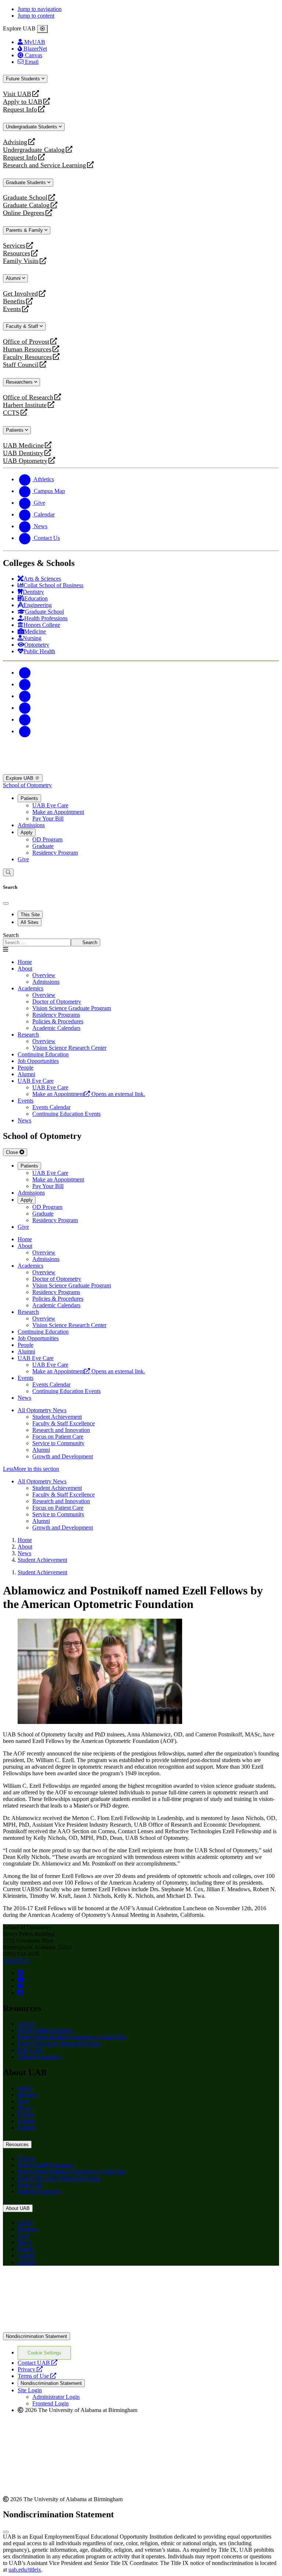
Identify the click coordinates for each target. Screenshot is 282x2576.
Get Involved (20, 294)
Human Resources (27, 349)
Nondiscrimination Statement (37, 2336)
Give (23, 859)
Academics (30, 988)
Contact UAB (37, 2363)
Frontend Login (50, 2403)
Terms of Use (37, 2376)
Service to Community (58, 1443)
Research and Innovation (61, 1430)
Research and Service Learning (44, 165)
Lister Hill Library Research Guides (59, 2044)
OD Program (47, 839)
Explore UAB (20, 778)
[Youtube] (25, 708)
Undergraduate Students (32, 127)
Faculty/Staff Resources (45, 2030)
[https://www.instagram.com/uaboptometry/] (20, 1986)
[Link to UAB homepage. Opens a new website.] (67, 2283)
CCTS (13, 413)
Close (13, 1152)
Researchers (20, 382)
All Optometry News (42, 1410)
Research (28, 1035)
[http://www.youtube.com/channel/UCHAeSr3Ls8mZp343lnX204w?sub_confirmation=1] (21, 1979)
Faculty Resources (27, 357)
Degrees (27, 2095)
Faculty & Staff (23, 326)
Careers (26, 2121)
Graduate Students (27, 182)
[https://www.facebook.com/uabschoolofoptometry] (20, 1993)
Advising (15, 142)
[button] (141, 1469)
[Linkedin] (25, 731)
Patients (15, 430)
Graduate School (25, 198)
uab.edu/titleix (25, 2570)
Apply (27, 832)
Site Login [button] (30, 2390)
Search (11, 935)
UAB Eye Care (50, 805)
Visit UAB (17, 94)
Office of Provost (26, 342)
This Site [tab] (30, 915)
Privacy (30, 2369)
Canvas (26, 2024)
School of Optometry (27, 785)
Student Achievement (57, 1417)
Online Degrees (24, 213)
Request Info (20, 109)
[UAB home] (141, 771)
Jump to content (36, 16)
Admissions (31, 825)
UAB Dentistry (23, 453)
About (25, 969)
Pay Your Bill (48, 819)
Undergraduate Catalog (34, 150)
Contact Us (16, 1960)
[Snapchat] (25, 719)
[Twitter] (25, 684)
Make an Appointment (58, 812)
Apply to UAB (23, 102)
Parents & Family (25, 230)
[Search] (8, 872)
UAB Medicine (23, 445)
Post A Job (30, 2050)
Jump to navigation (40, 9)
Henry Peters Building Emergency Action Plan (72, 2037)
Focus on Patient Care (58, 1437)
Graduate (43, 846)
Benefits (14, 301)
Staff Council (21, 365)
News (24, 2108)
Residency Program (55, 853)
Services (14, 246)
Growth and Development (63, 1456)
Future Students (24, 79)
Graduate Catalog (26, 205)
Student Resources (39, 2057)
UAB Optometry (25, 461)
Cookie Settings (44, 2353)
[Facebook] (25, 673)
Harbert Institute (25, 405)
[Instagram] (25, 696)
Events (13, 309)
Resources (17, 253)
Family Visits (21, 261)
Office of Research (28, 397)
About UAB (18, 2208)
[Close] (42, 29)
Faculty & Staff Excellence (64, 1423)
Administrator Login (56, 2397)
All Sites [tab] (30, 922)
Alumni (14, 278)
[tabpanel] (141, 939)
